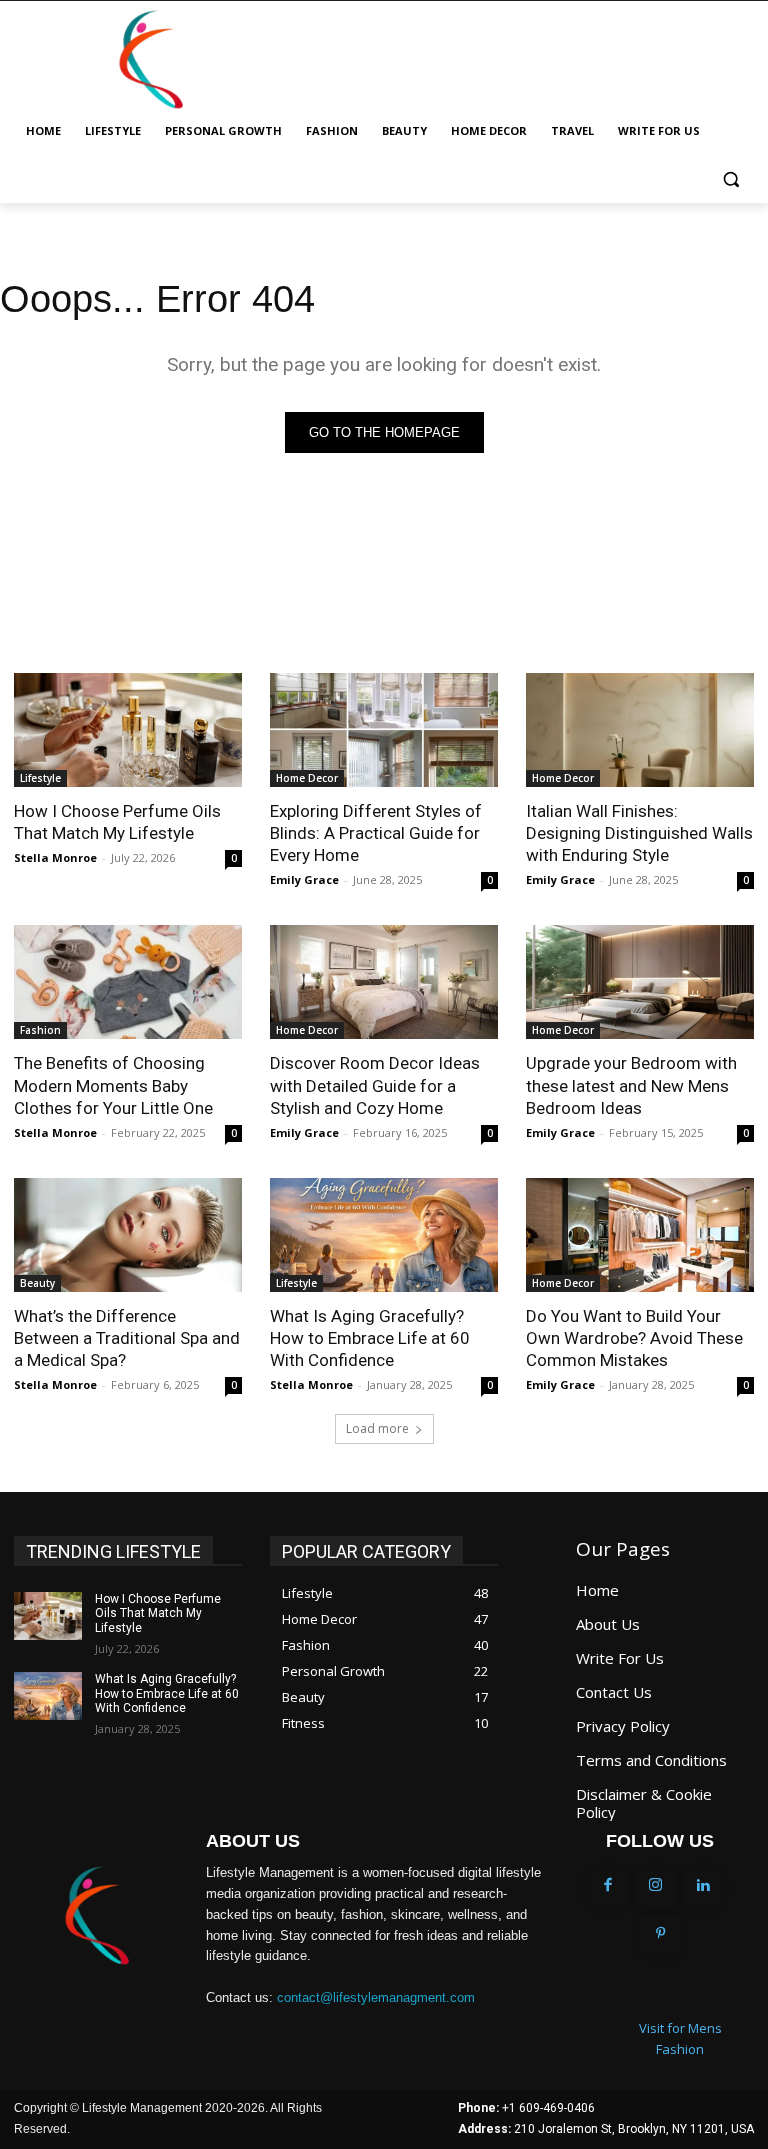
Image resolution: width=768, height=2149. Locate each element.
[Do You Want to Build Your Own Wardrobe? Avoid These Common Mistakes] (640, 1235)
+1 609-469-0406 (548, 2108)
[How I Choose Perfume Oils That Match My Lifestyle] (128, 730)
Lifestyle (40, 778)
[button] (730, 179)
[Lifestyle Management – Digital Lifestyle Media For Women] (96, 1916)
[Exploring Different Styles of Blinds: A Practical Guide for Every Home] (384, 730)
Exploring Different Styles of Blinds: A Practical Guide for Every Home (376, 833)
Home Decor (307, 778)
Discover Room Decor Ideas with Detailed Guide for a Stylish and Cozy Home (375, 1085)
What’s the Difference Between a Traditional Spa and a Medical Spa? (127, 1338)
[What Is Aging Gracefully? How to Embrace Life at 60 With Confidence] (384, 1235)
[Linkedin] (703, 1887)
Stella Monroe (55, 857)
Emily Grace (304, 879)
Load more (377, 1428)
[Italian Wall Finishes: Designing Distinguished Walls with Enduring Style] (640, 730)
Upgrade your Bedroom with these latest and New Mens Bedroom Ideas (631, 1085)
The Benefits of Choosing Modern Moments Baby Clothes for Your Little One (113, 1085)
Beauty (37, 1283)
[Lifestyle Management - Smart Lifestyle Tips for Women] (150, 60)
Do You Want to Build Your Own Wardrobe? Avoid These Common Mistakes (634, 1338)
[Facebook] (608, 1887)
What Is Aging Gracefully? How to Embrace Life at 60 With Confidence (370, 1338)
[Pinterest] (661, 1935)
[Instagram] (656, 1887)
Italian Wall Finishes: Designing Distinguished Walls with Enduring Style (639, 833)
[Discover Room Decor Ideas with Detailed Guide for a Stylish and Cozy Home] (384, 982)
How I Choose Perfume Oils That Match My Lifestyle (117, 822)
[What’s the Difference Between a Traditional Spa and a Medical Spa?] (128, 1235)
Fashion (40, 1030)
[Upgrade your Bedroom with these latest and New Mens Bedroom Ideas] (640, 982)
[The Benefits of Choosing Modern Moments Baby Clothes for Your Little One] (128, 982)
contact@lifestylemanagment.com (376, 1997)
